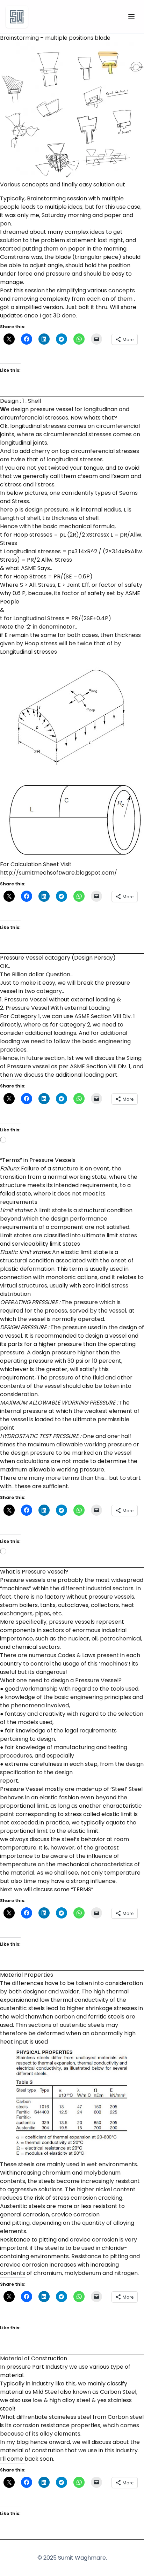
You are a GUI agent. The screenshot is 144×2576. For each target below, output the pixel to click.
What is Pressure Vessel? (34, 1572)
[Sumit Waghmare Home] (17, 17)
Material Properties (27, 1975)
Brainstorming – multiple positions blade (55, 38)
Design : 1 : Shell (20, 401)
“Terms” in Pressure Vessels (38, 1160)
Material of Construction (34, 2358)
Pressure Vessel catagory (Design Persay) (58, 958)
